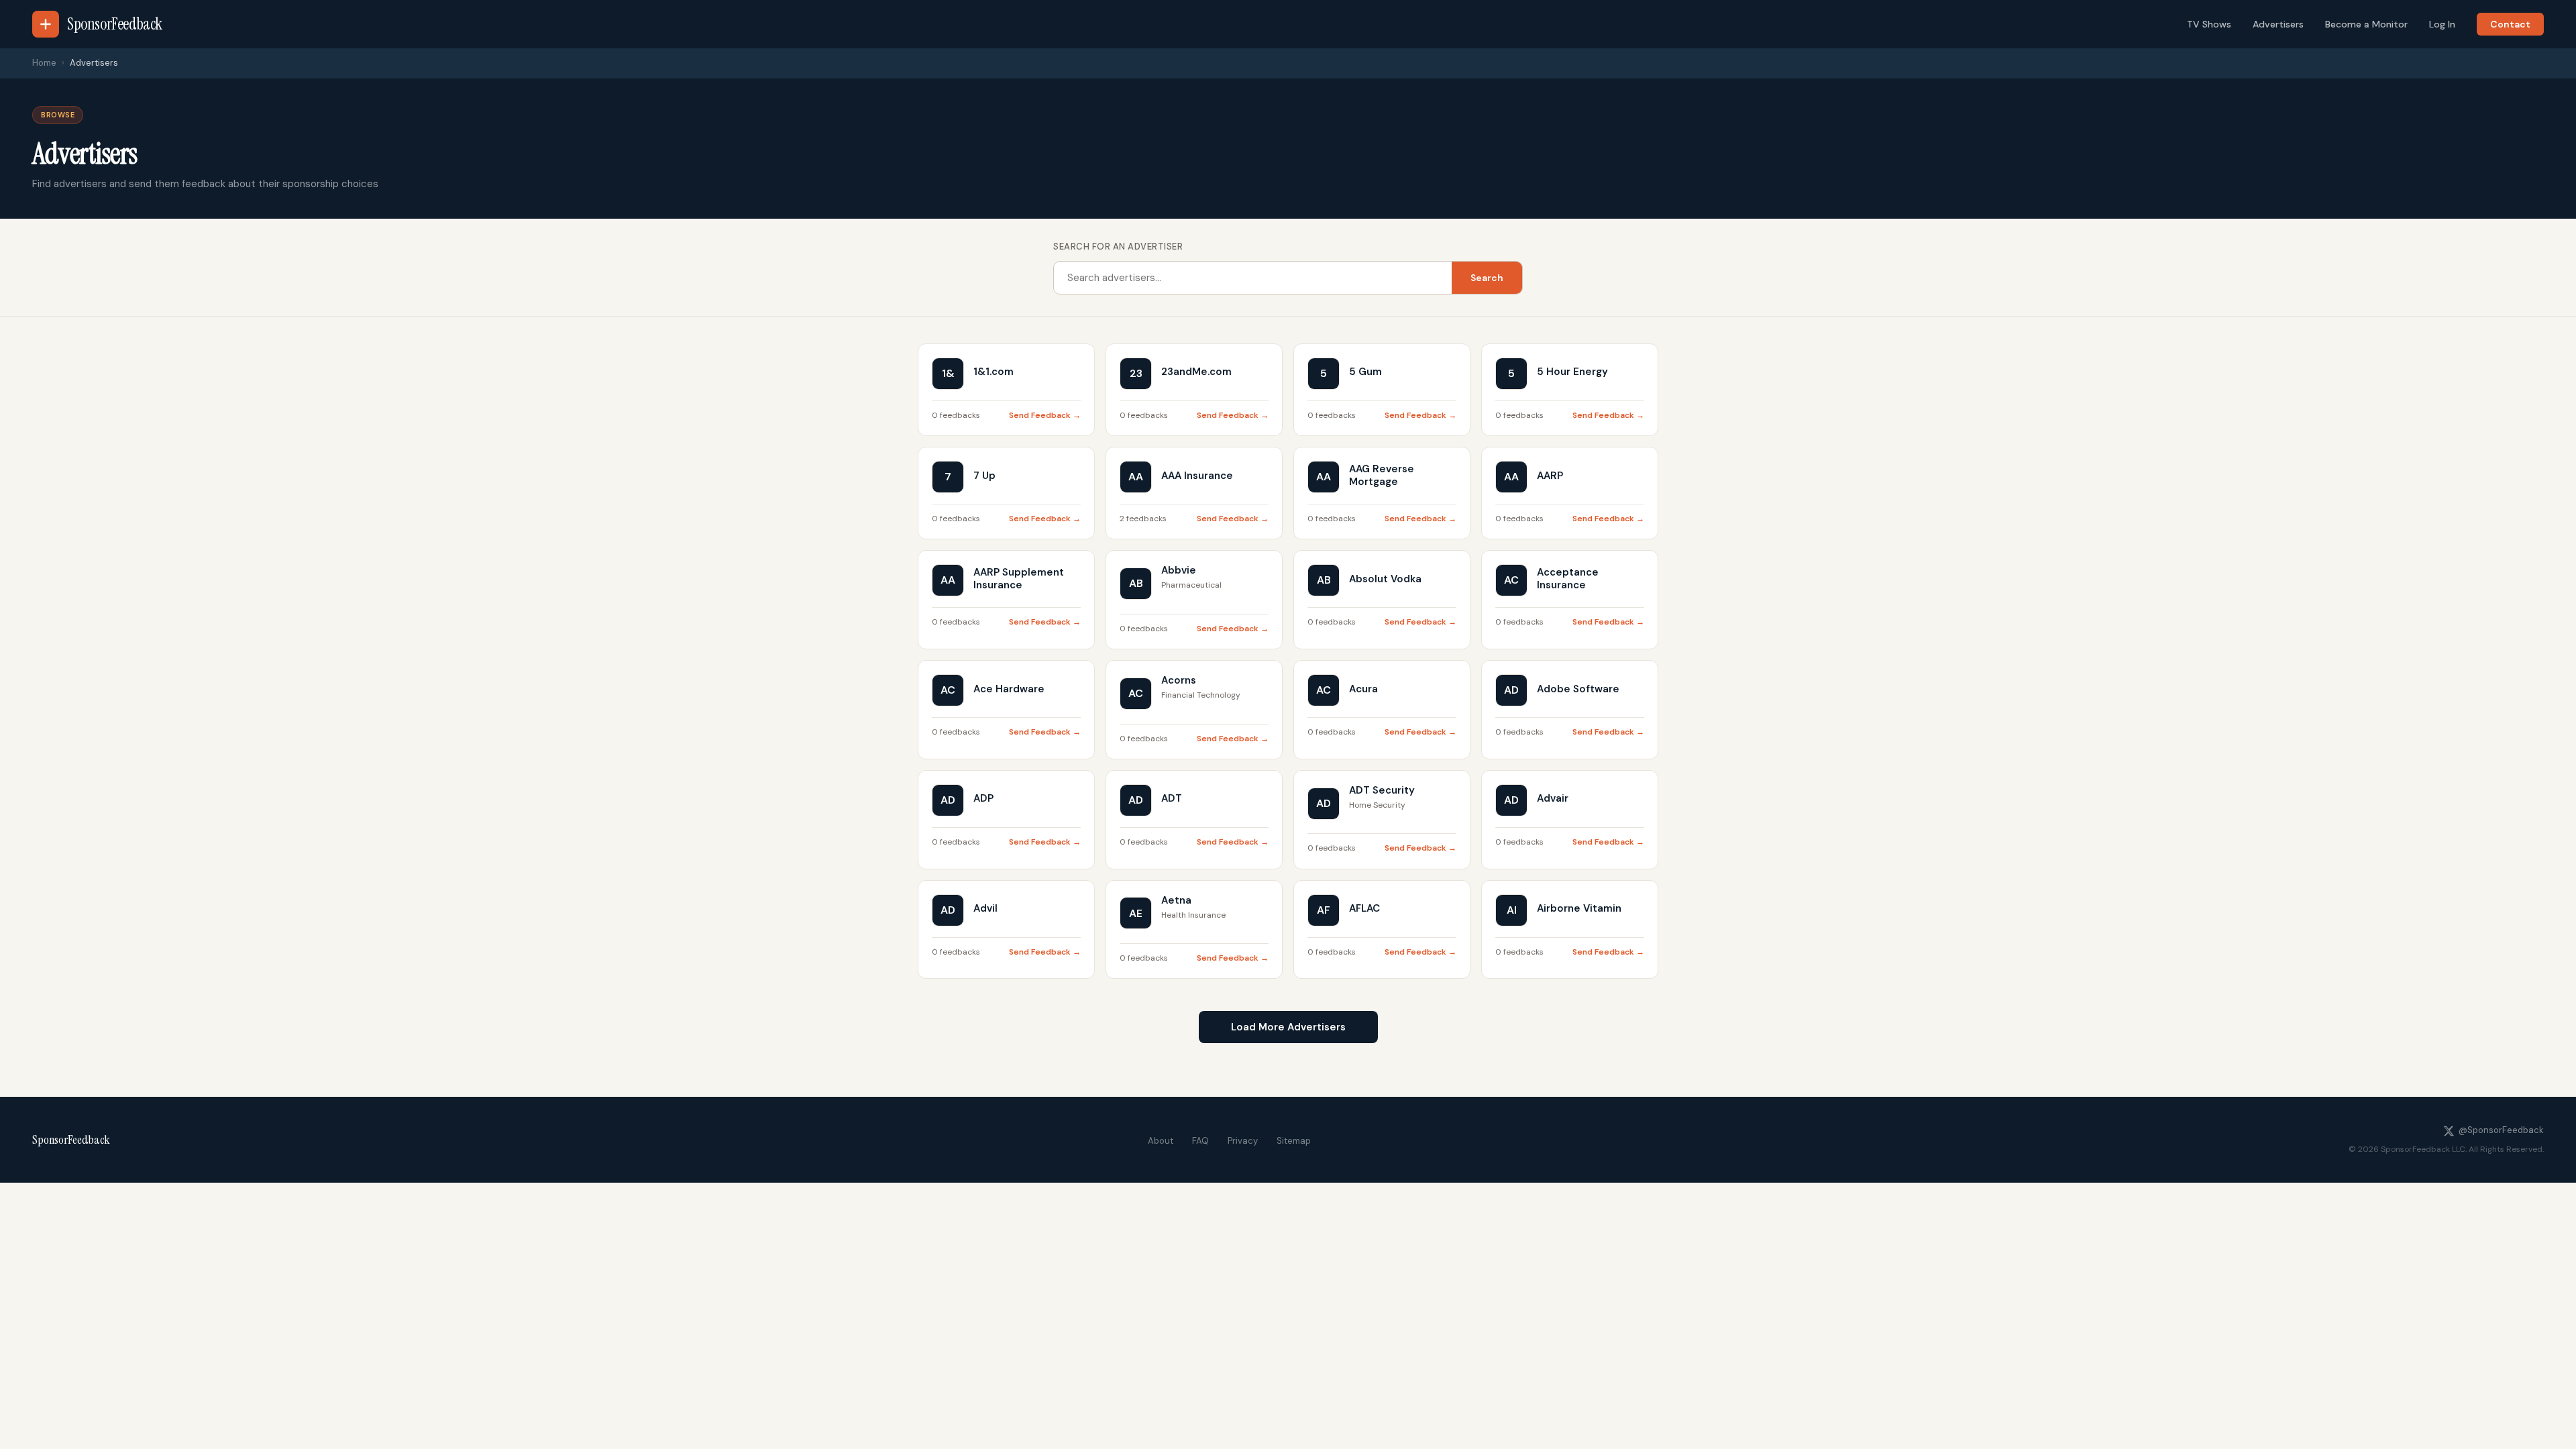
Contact (2510, 24)
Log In (2442, 24)
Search (1487, 278)
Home (44, 63)
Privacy (1243, 1141)
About (1161, 1141)
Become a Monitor (2366, 24)
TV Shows (2209, 24)
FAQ (1200, 1141)
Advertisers (2278, 24)
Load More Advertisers (1288, 1027)
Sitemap (1294, 1141)
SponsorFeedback (71, 1140)
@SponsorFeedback (2501, 1130)
